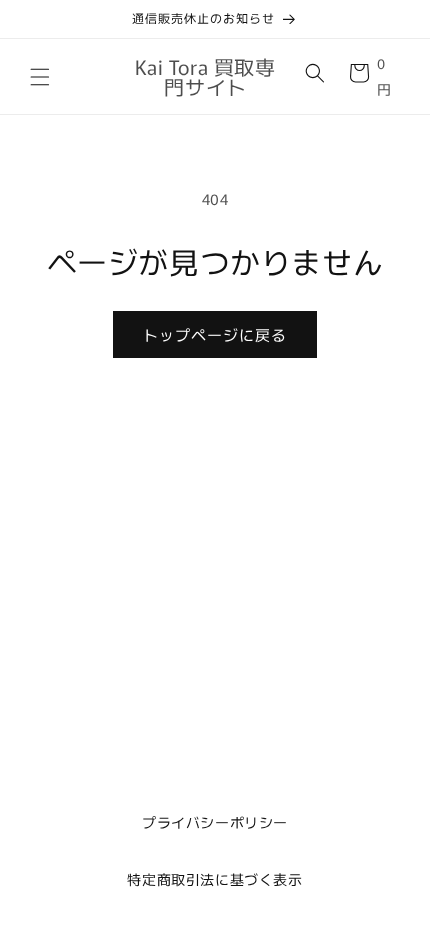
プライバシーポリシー (215, 822)
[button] (40, 77)
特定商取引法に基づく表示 (214, 879)
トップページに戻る (215, 334)
